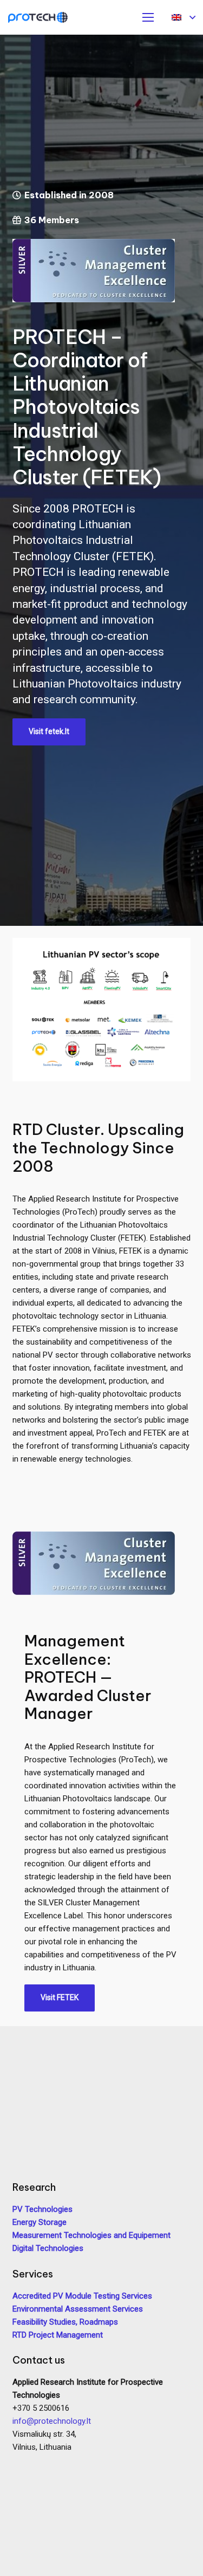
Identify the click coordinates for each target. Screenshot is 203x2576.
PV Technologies (42, 2209)
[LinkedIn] (43, 2464)
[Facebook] (23, 2464)
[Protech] (38, 17)
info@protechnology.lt (52, 2421)
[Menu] (148, 17)
